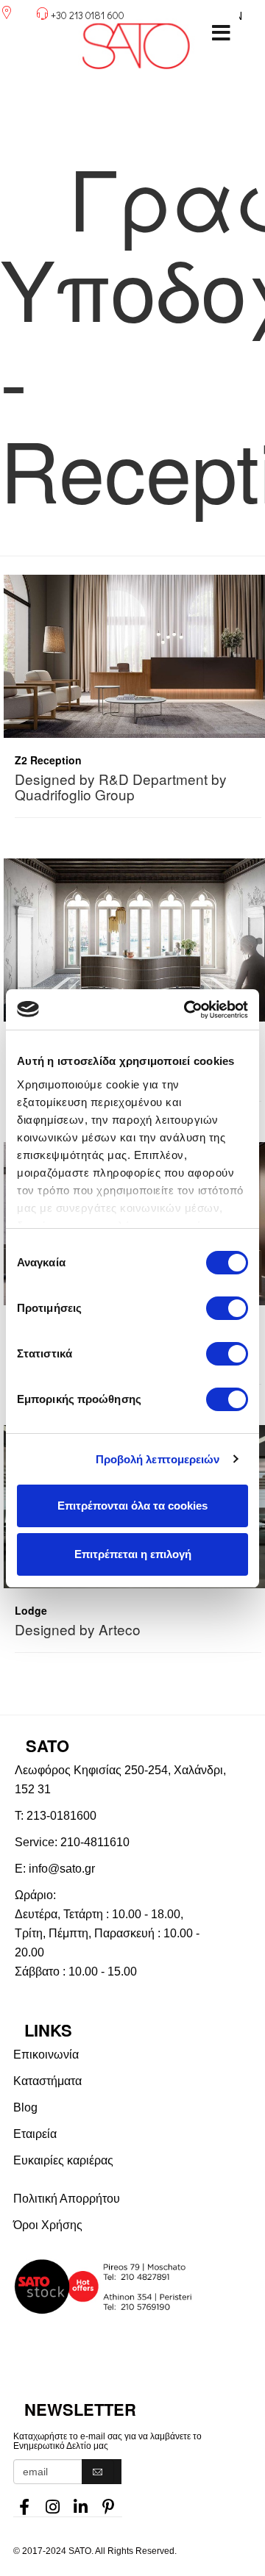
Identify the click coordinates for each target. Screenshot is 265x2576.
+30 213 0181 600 (88, 15)
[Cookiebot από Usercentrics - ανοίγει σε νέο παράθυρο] (187, 1010)
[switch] (227, 1308)
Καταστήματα (47, 2081)
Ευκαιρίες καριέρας (63, 2160)
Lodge (31, 1610)
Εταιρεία (35, 2134)
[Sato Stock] (139, 2287)
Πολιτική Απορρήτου (67, 2199)
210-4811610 (95, 1842)
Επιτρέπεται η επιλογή (133, 1554)
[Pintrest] (108, 2503)
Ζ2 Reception (48, 760)
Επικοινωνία (46, 2055)
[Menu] (221, 33)
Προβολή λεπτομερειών (158, 1459)
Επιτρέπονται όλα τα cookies (132, 1506)
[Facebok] (24, 2503)
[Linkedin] (80, 2503)
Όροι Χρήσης (48, 2225)
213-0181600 (61, 1816)
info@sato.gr (62, 1869)
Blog (25, 2107)
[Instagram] (52, 2503)
